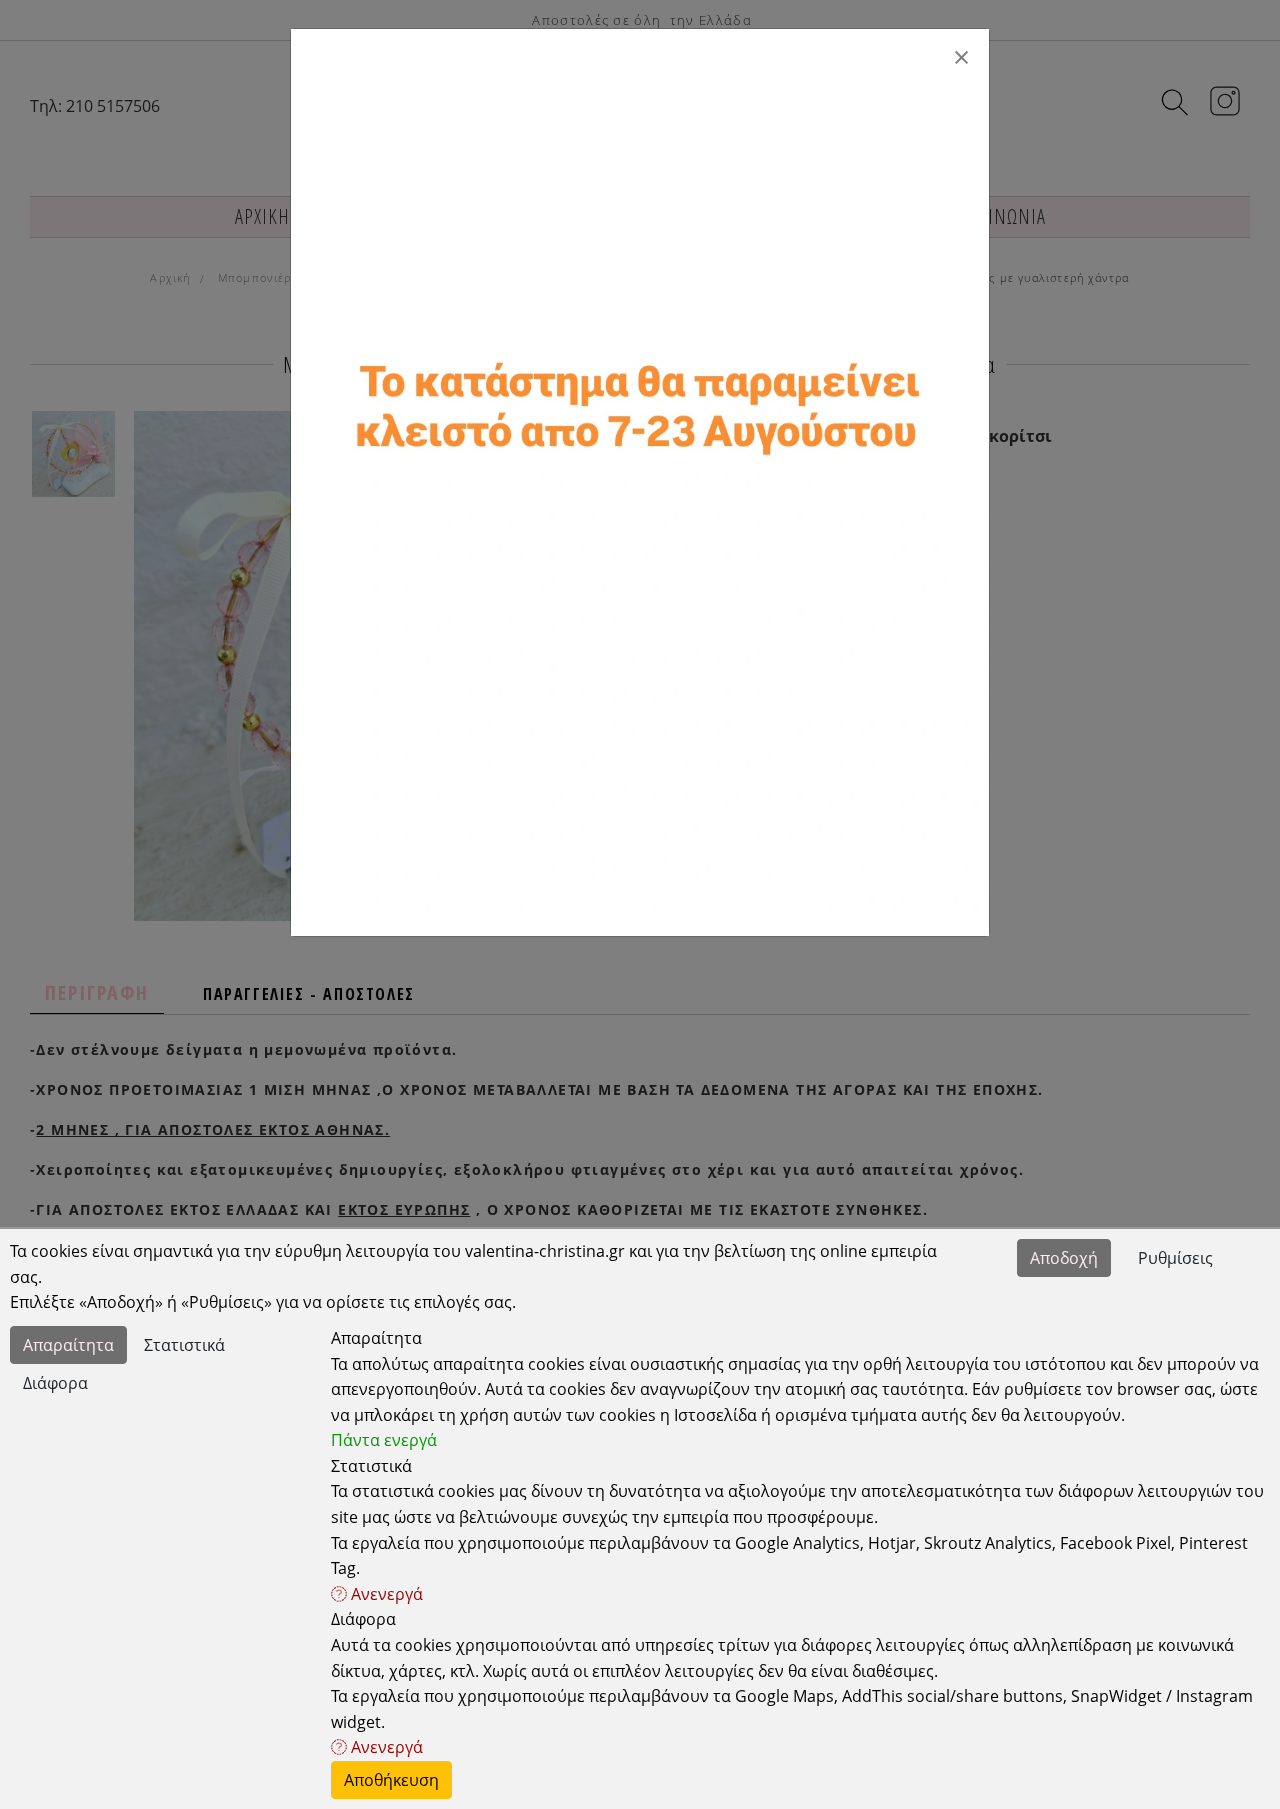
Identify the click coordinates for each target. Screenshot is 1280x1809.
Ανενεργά (385, 1594)
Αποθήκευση (391, 1780)
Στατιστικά (184, 1345)
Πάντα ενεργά (384, 1440)
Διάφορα (55, 1383)
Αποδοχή (1064, 1258)
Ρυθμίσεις (1175, 1258)
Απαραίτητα (68, 1345)
